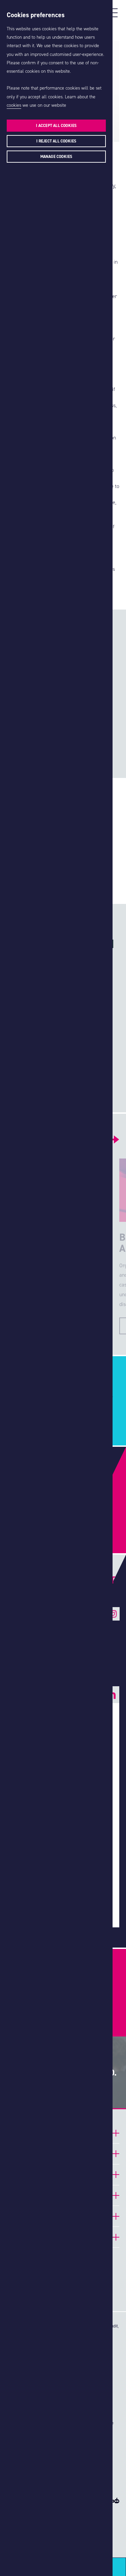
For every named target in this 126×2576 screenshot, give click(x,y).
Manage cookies (56, 157)
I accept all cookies (56, 126)
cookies (14, 105)
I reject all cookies (56, 141)
